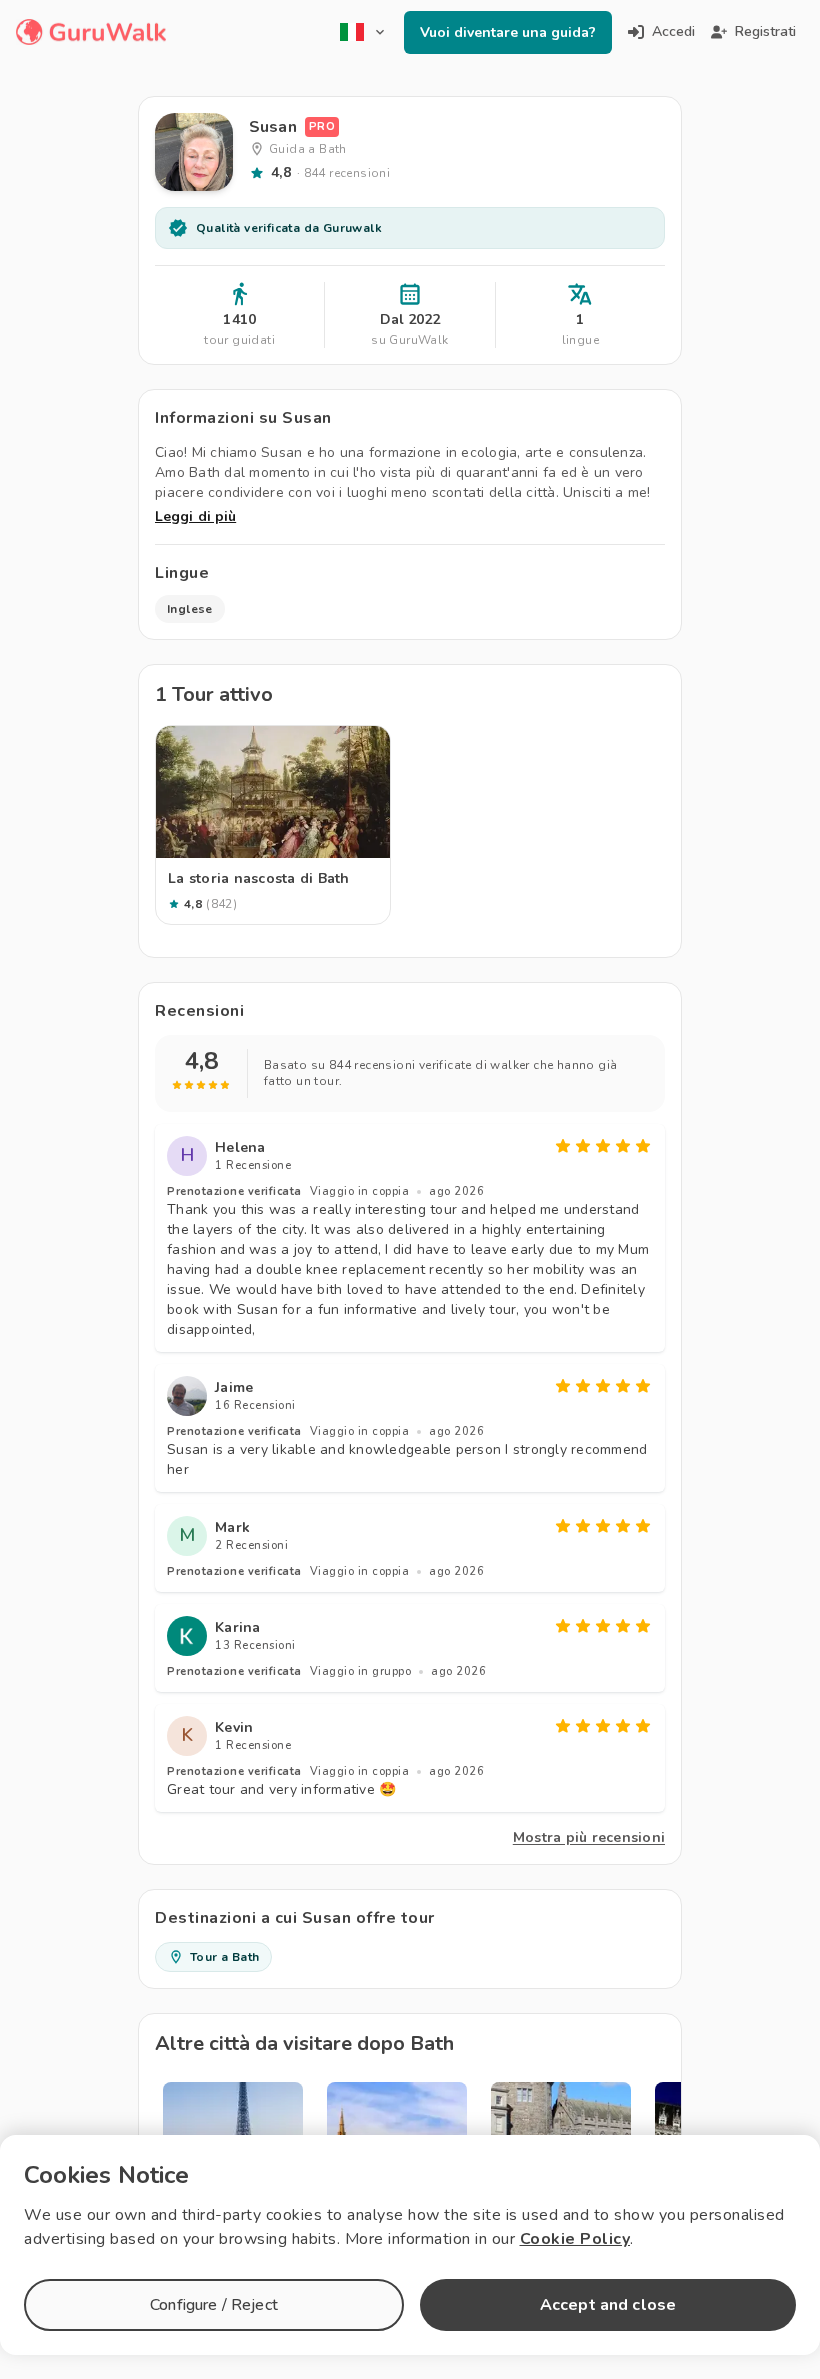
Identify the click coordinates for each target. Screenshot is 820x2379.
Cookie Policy (575, 2239)
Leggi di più (195, 516)
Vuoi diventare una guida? (508, 32)
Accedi (673, 31)
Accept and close (608, 2305)
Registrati (765, 31)
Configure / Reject (214, 2305)
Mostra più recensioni (589, 1837)
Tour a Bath (224, 1957)
